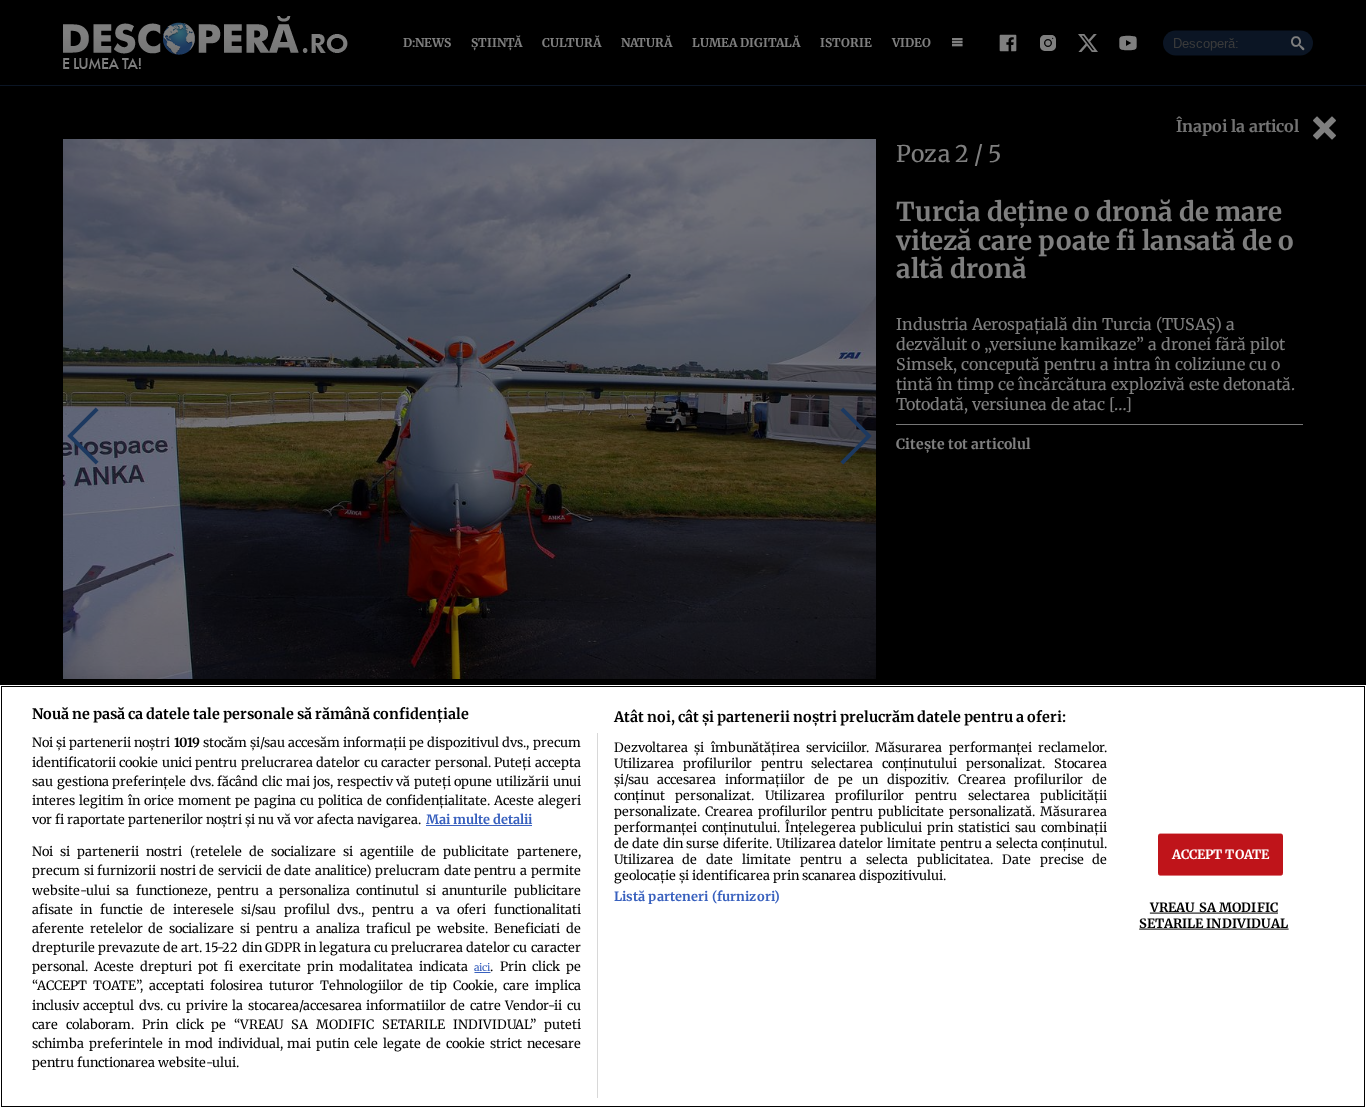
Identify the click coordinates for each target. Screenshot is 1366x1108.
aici (482, 967)
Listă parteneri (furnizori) (697, 896)
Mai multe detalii (479, 819)
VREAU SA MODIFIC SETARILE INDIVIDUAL (1213, 914)
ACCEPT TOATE (1221, 854)
